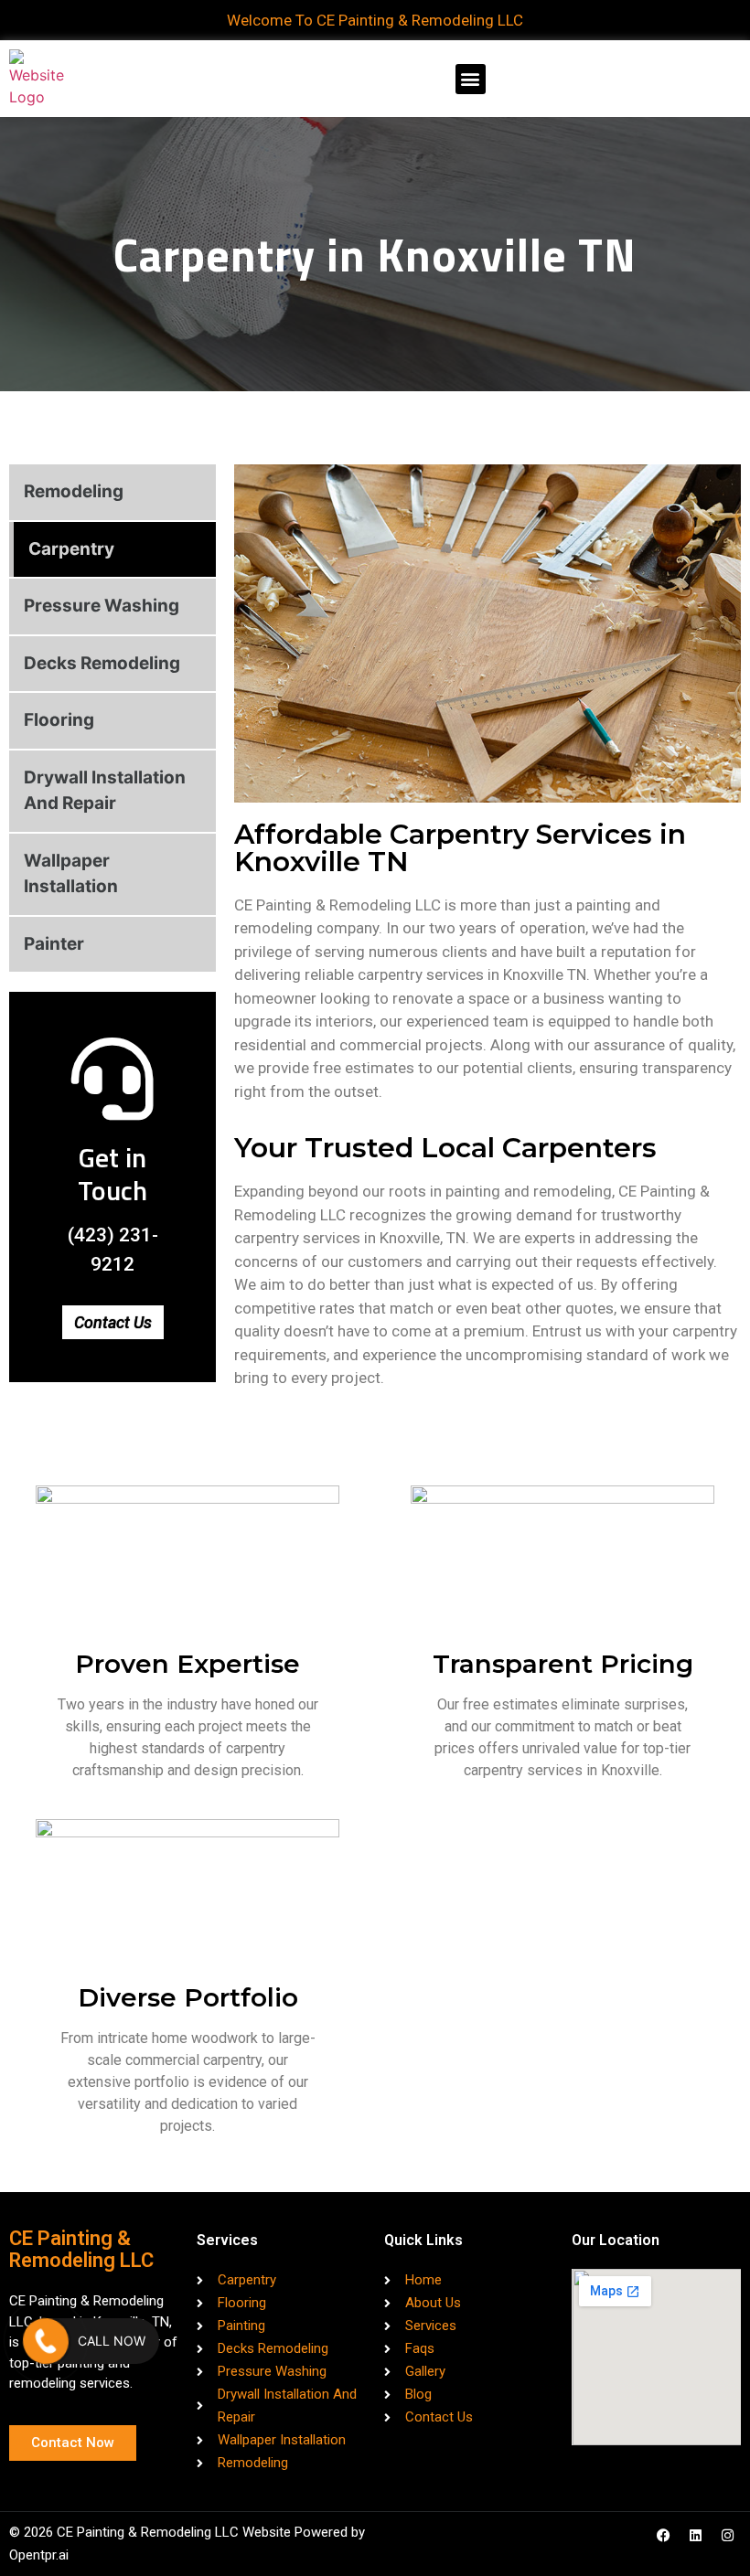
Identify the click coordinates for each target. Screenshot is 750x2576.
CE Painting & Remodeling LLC (81, 2249)
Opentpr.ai (39, 2555)
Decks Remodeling (102, 663)
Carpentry (71, 549)
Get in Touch (112, 1174)
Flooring (59, 720)
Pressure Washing (102, 606)
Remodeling (74, 491)
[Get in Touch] (112, 1079)
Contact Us (113, 1322)
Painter (54, 944)
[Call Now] (46, 2341)
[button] (471, 79)
